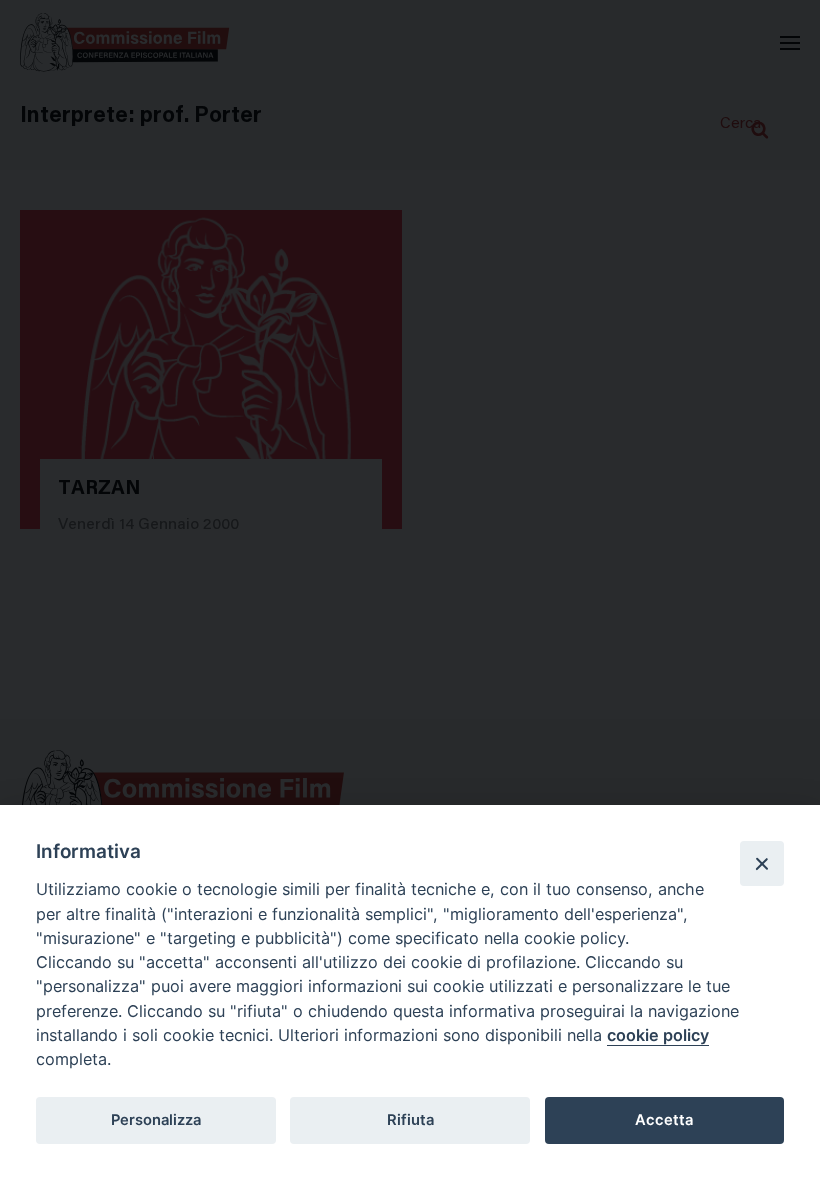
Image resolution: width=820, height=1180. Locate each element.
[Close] (762, 863)
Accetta (664, 1120)
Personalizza (156, 1120)
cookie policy (658, 1035)
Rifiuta (410, 1120)
